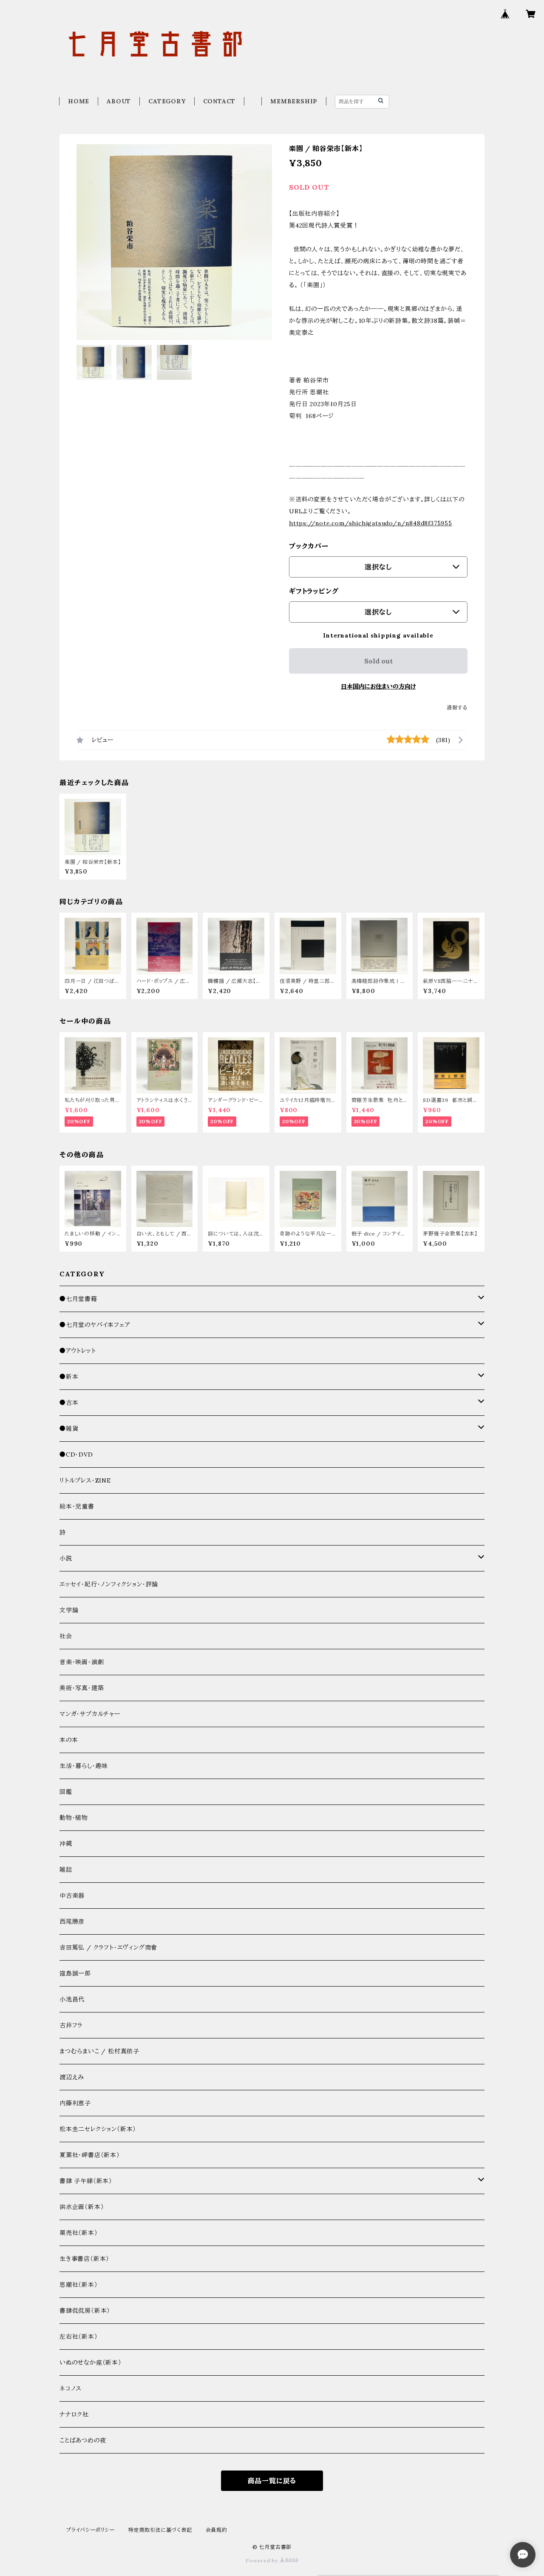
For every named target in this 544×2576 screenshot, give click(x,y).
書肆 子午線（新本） (86, 2181)
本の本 (69, 1740)
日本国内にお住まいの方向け (378, 686)
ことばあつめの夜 (83, 2440)
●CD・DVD (76, 1455)
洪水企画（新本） (82, 2207)
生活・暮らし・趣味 (84, 1766)
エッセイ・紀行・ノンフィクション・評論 (109, 1584)
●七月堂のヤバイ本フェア (95, 1325)
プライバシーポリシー (91, 2530)
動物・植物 (74, 1818)
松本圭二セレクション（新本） (98, 2129)
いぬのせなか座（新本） (91, 2363)
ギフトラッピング (314, 591)
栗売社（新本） (79, 2233)
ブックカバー (309, 546)
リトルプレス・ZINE (85, 1480)
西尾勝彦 (72, 1921)
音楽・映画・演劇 (82, 1662)
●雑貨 (69, 1429)
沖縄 (66, 1844)
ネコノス (71, 2388)
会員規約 (217, 2530)
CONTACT (220, 101)
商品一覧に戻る (272, 2481)
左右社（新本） (79, 2337)
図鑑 (66, 1792)
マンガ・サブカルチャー (90, 1714)
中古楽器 (72, 1896)
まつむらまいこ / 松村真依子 (99, 2051)
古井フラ (71, 2025)
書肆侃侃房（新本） (85, 2311)
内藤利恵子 (75, 2103)
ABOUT (119, 101)
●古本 (69, 1403)
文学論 (69, 1610)
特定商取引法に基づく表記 (160, 2530)
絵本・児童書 (77, 1506)
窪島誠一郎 (75, 1973)
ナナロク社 (74, 2414)
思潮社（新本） (79, 2285)
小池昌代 (72, 1999)
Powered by (263, 2560)
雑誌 (66, 1870)
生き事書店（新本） (84, 2259)
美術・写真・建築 (82, 1688)
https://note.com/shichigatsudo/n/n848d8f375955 (371, 523)
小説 (66, 1558)
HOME (79, 101)
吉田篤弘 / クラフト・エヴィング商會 (108, 1947)
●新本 (69, 1377)
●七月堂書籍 (78, 1299)
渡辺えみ (72, 2077)
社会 (66, 1636)
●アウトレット (78, 1351)
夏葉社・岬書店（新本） (90, 2155)
